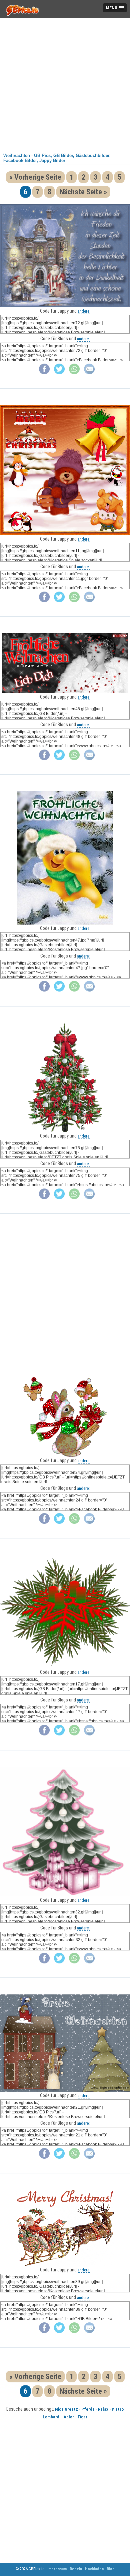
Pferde (88, 2409)
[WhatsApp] (74, 373)
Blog (111, 2569)
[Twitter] (59, 373)
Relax (103, 2409)
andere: (84, 311)
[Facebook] (44, 373)
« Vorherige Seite (35, 177)
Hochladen (94, 2569)
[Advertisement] (65, 83)
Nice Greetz (66, 2409)
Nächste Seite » (83, 192)
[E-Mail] (89, 373)
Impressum (57, 2569)
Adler (69, 2417)
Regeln (76, 2569)
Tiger (82, 2417)
